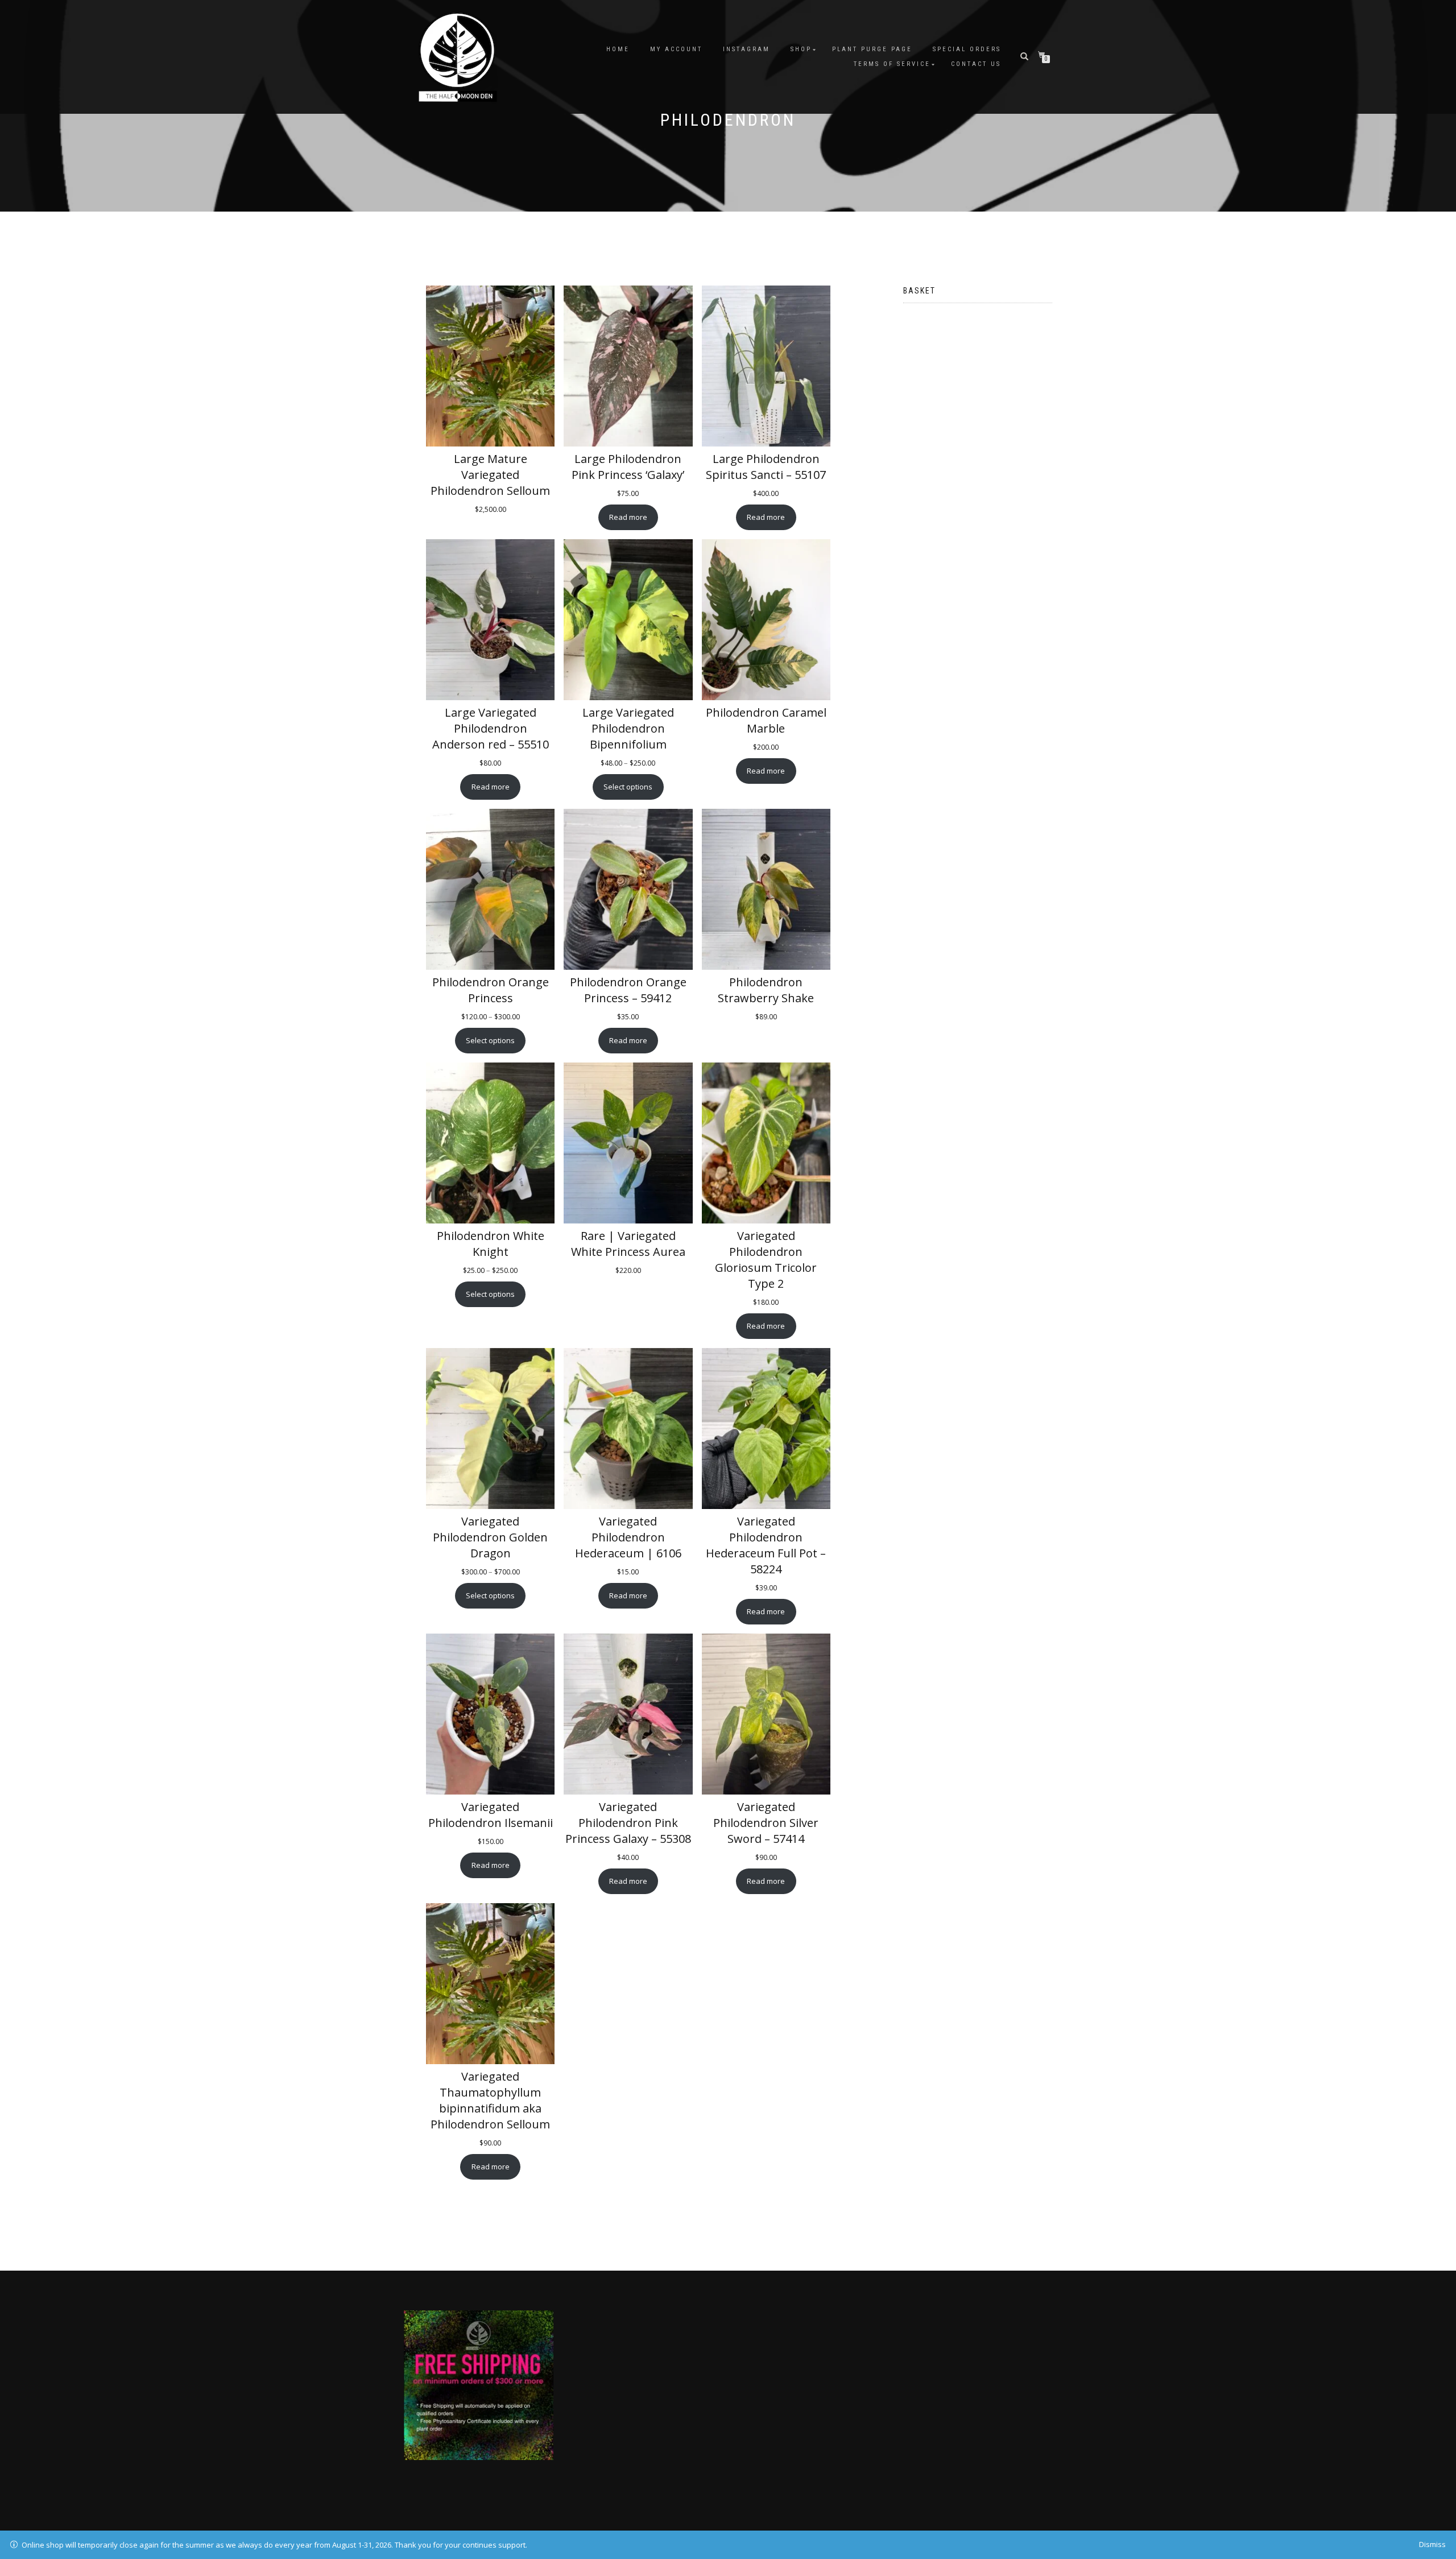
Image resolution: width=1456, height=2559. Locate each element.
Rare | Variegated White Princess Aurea (628, 1244)
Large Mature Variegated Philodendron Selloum (490, 475)
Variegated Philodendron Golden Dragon (490, 1537)
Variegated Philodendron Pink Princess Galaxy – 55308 (628, 1823)
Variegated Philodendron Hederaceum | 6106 (628, 1537)
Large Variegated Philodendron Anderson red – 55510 (491, 728)
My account (676, 49)
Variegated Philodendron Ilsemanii (491, 1815)
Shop (801, 49)
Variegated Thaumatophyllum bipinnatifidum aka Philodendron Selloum (490, 2100)
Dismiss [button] (1432, 2544)
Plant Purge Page (872, 49)
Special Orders (967, 49)
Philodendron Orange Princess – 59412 (628, 990)
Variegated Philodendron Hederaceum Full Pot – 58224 (766, 1545)
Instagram (746, 49)
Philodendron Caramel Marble (766, 720)
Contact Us (976, 64)
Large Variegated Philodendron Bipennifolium (628, 728)
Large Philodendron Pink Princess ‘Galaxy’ (628, 467)
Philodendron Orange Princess (491, 990)
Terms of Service (892, 64)
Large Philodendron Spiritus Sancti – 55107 (766, 467)
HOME (618, 49)
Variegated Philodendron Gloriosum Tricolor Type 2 (766, 1260)
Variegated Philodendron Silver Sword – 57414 (766, 1823)
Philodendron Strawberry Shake (766, 990)
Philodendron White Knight (491, 1244)
